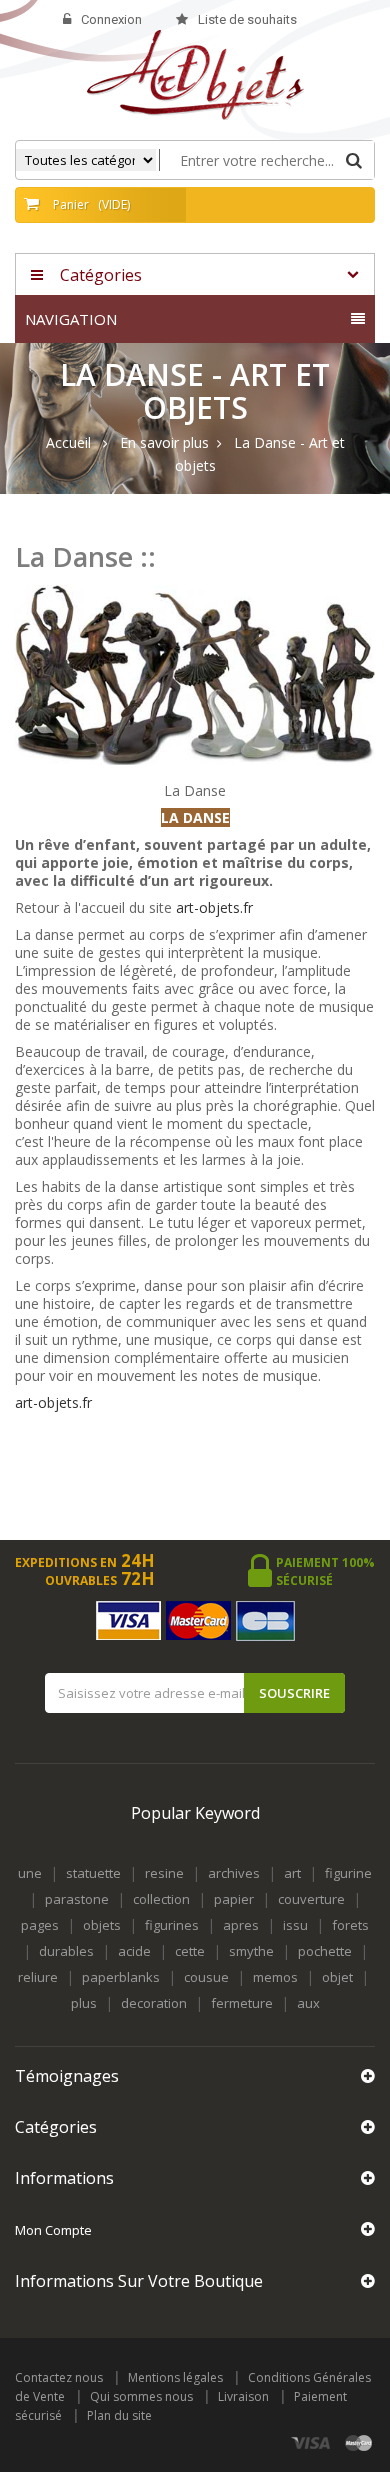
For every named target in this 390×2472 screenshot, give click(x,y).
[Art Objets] (195, 73)
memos (275, 1977)
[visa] (311, 2443)
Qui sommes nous (141, 2396)
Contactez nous (59, 2377)
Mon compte (53, 2230)
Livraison (243, 2396)
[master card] (359, 2443)
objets (102, 1925)
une (30, 1873)
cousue (206, 1977)
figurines (172, 1925)
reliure (38, 1977)
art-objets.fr (214, 907)
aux (308, 2003)
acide (134, 1951)
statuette (93, 1873)
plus (84, 2003)
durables (66, 1951)
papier (234, 1899)
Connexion (111, 19)
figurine (348, 1873)
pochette (325, 1951)
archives (234, 1873)
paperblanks (121, 1977)
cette (190, 1951)
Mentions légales (175, 2377)
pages (40, 1925)
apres (241, 1925)
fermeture (242, 2003)
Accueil (68, 443)
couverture (311, 1899)
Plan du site (119, 2415)
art (292, 1873)
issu (295, 1925)
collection (161, 1899)
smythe (251, 1951)
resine (164, 1873)
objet (337, 1977)
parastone (77, 1899)
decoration (154, 2003)
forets (350, 1925)
